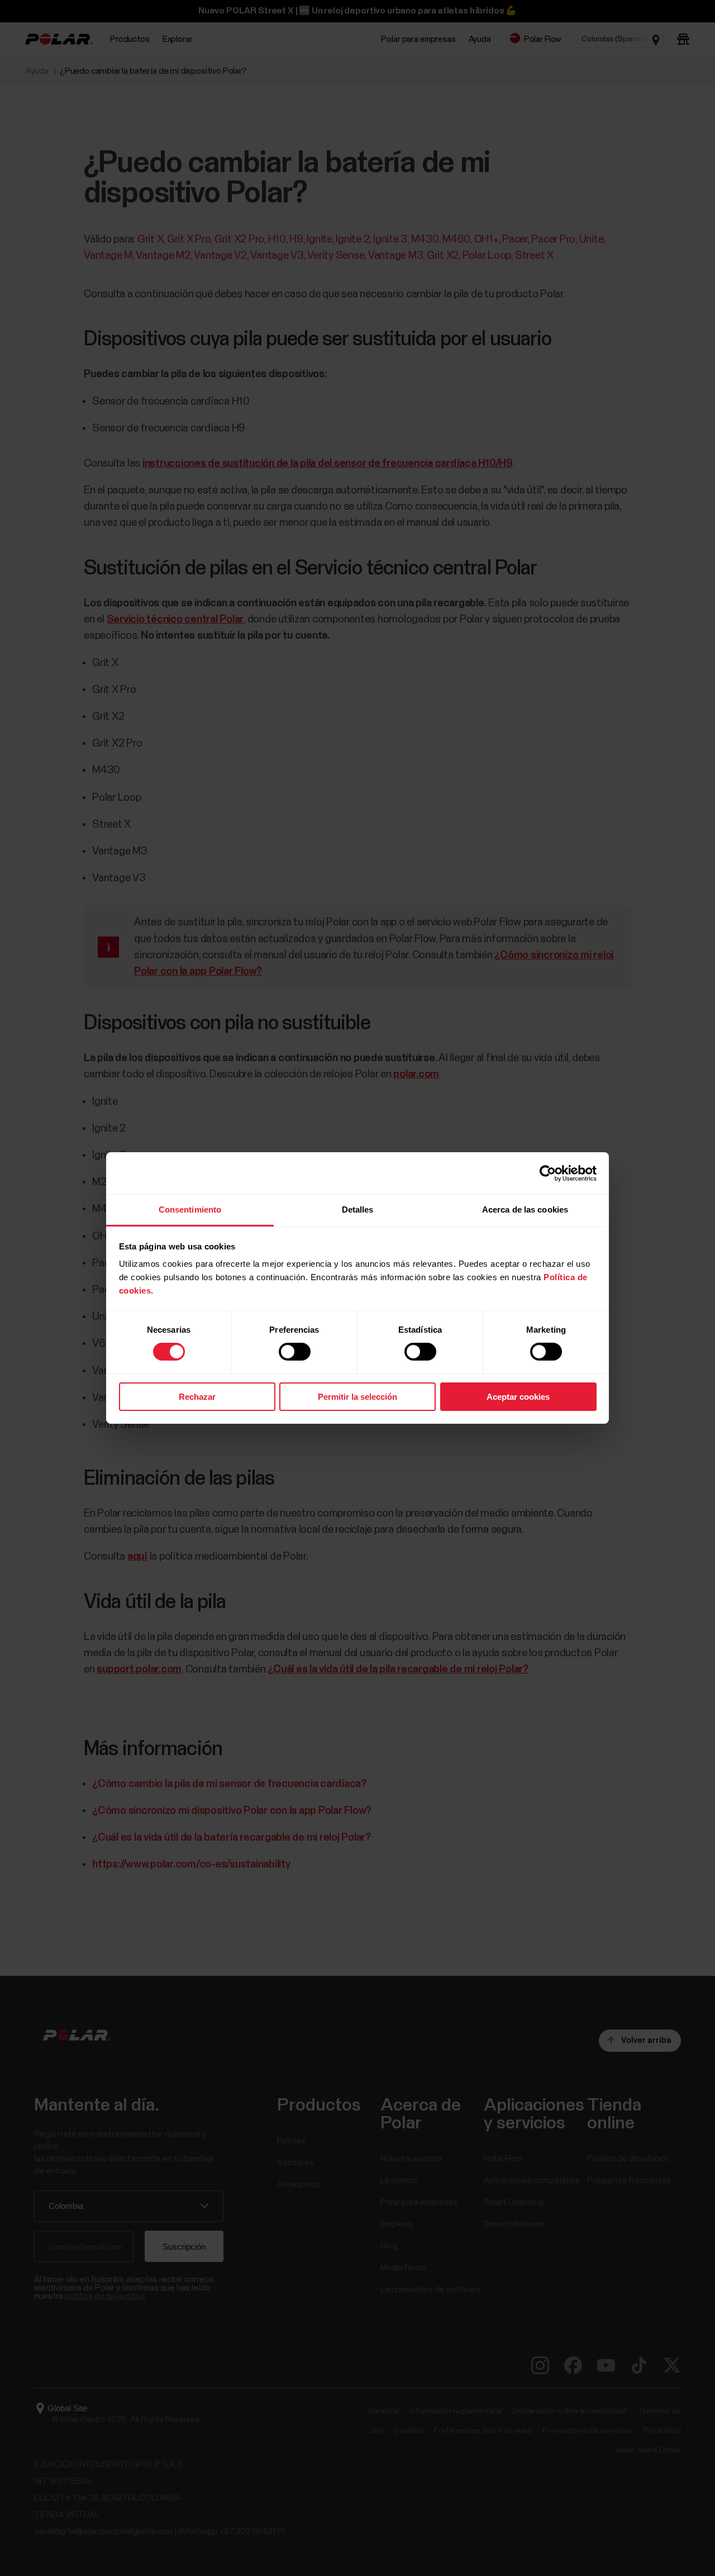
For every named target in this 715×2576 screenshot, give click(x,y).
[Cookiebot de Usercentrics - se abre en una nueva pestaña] (548, 1173)
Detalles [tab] (358, 1209)
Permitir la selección (357, 1397)
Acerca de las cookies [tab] (525, 1209)
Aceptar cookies (518, 1397)
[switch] (295, 1352)
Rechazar (197, 1397)
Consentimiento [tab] (190, 1209)
